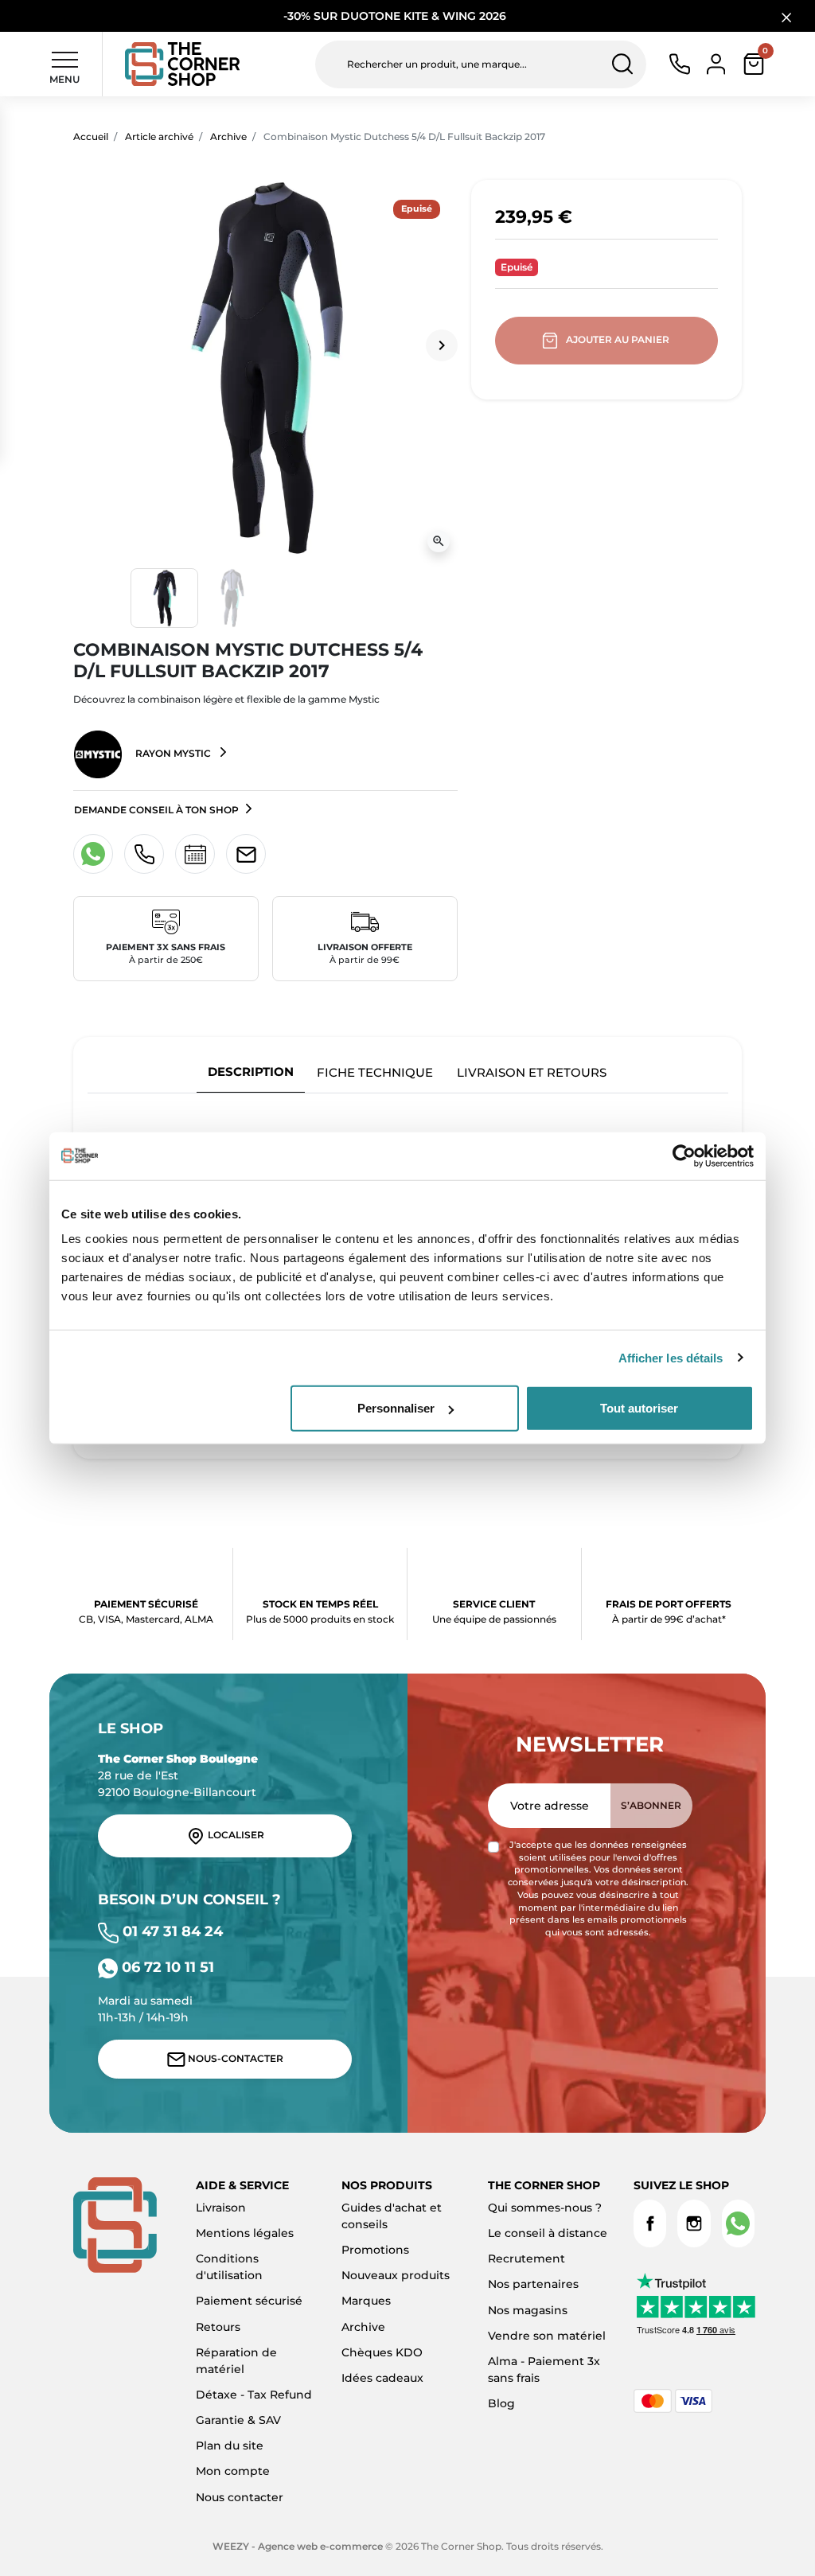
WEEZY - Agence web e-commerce (298, 2546)
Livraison (221, 2208)
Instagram (694, 2223)
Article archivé (159, 136)
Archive (228, 136)
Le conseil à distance (548, 2233)
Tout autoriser (639, 1408)
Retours (218, 2327)
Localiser (235, 1835)
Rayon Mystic (173, 753)
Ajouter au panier (618, 339)
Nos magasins (528, 2310)
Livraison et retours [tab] (532, 1072)
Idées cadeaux (382, 2378)
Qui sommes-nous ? (545, 2208)
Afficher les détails (671, 1357)
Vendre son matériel (547, 2336)
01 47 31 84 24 (171, 1931)
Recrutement (526, 2258)
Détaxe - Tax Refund (254, 2395)
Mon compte (233, 2471)
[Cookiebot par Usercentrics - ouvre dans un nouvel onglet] (684, 1155)
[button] (754, 64)
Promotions (375, 2250)
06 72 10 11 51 (166, 1967)
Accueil (91, 136)
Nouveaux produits (396, 2275)
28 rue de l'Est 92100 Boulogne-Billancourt (178, 1775)
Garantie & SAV (238, 2420)
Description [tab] (251, 1072)
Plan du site (230, 2445)
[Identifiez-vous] (716, 63)
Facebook (650, 2223)
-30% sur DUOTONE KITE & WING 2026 (396, 16)
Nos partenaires (533, 2284)
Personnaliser (396, 1408)
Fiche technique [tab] (375, 1072)
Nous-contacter (234, 2058)
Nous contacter (240, 2497)
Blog (501, 2403)
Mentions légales (245, 2233)
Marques (366, 2301)
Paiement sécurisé (249, 2301)
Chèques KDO (382, 2352)
